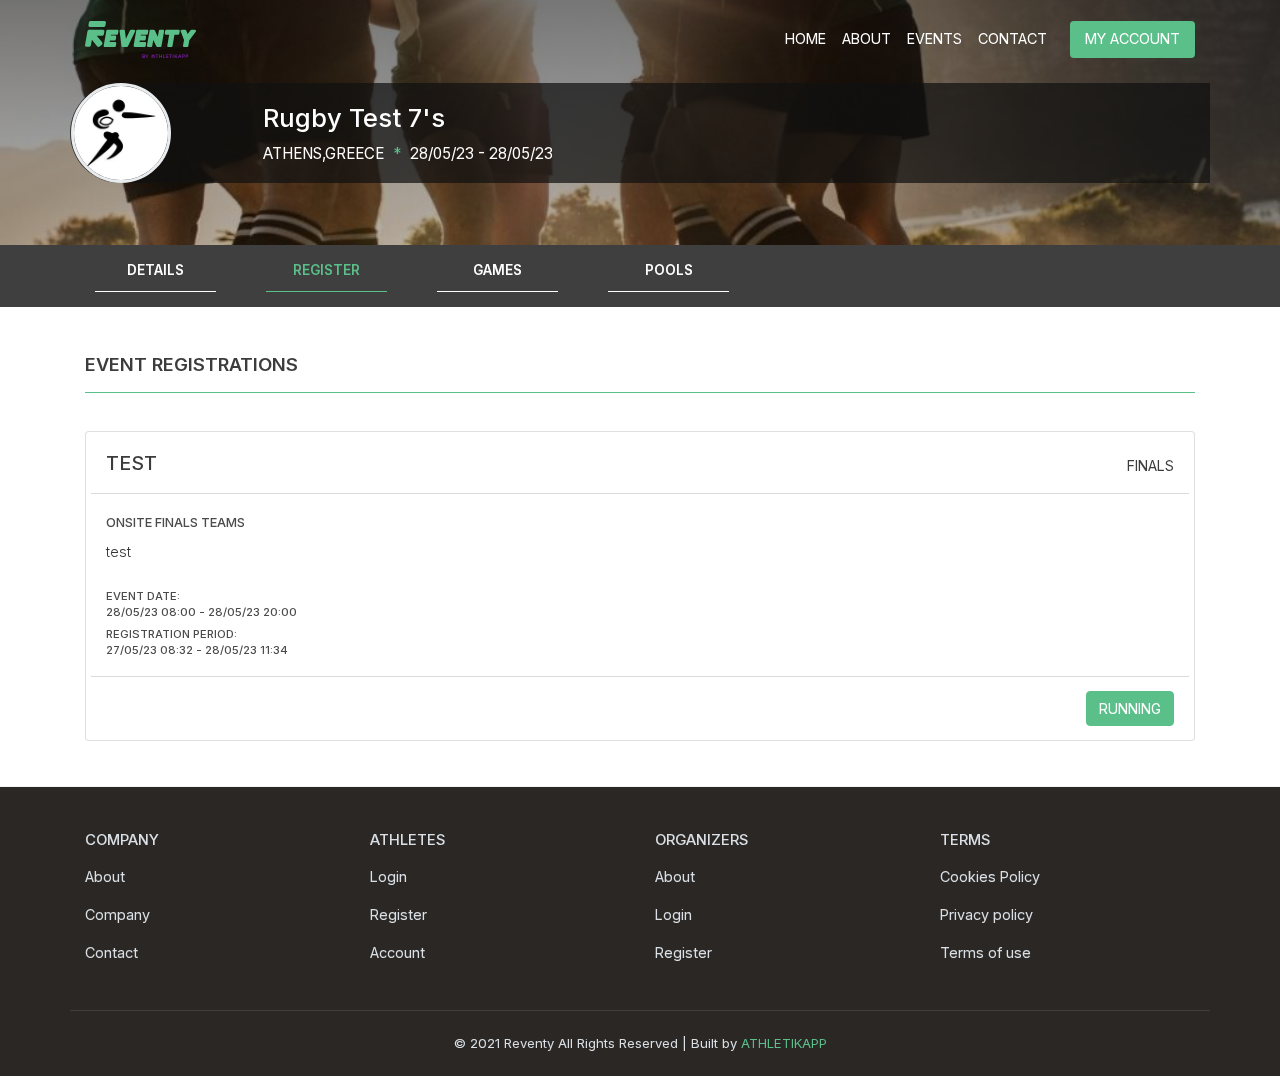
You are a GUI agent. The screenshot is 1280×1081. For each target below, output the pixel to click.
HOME (805, 38)
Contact (111, 952)
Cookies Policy (990, 876)
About (105, 876)
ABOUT (866, 38)
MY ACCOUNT (1132, 38)
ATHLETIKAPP (784, 1043)
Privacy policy (986, 914)
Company (117, 914)
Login (388, 876)
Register (398, 914)
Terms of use (985, 952)
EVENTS (934, 38)
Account (397, 952)
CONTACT (1012, 38)
